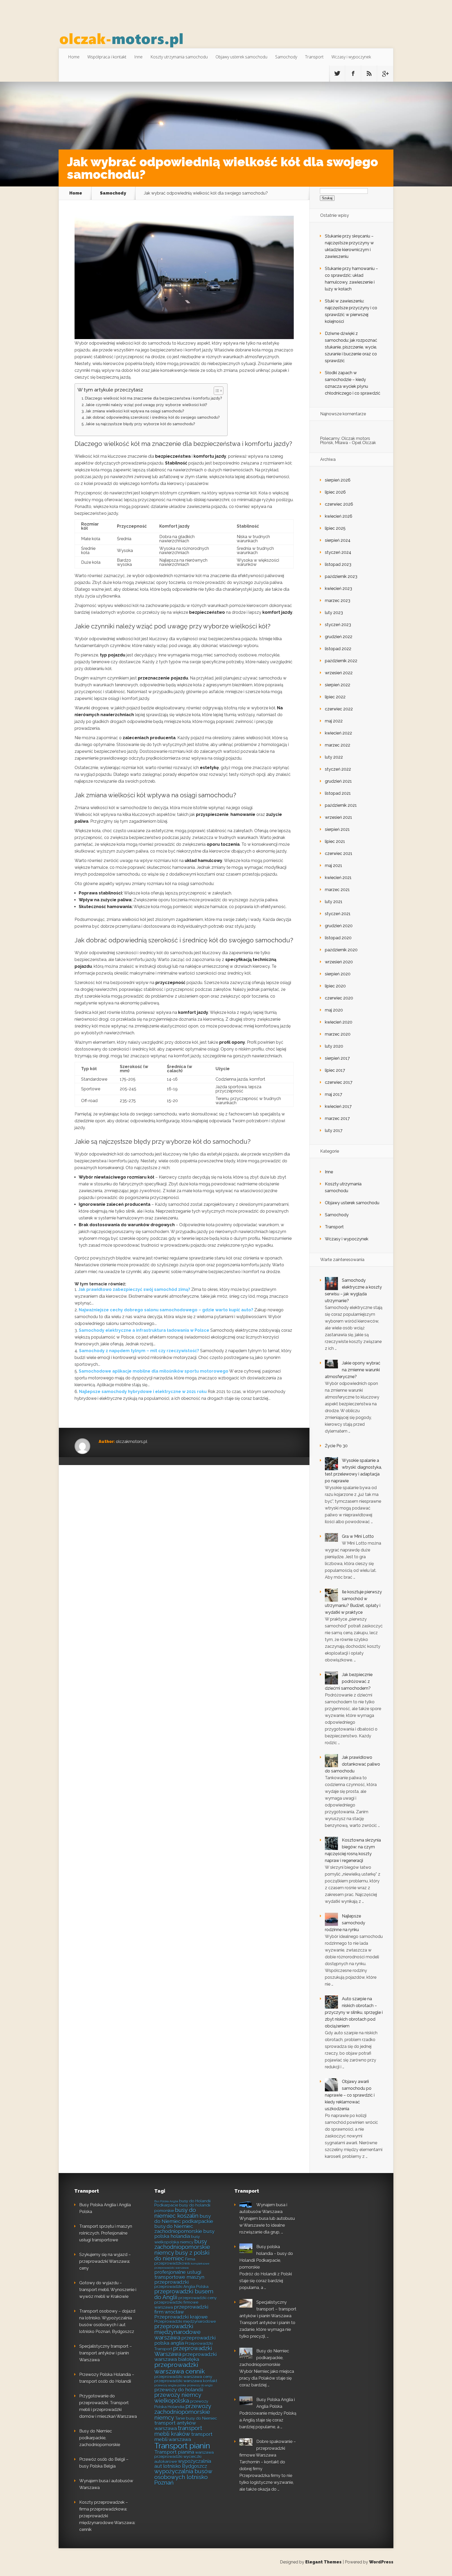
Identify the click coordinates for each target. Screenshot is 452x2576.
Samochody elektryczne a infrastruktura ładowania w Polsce (144, 1330)
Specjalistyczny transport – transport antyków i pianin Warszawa (106, 2353)
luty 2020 (334, 1046)
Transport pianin (182, 2446)
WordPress (381, 2562)
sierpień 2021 (337, 829)
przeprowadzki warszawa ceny (183, 2377)
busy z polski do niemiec (182, 2256)
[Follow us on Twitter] (337, 74)
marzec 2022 (338, 745)
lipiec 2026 (335, 492)
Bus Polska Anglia (166, 2201)
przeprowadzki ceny (197, 2298)
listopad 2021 (338, 793)
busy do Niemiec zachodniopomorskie (178, 2229)
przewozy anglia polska (170, 2385)
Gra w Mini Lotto (358, 1536)
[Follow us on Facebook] (353, 74)
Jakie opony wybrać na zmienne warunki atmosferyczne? (353, 1370)
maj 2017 (334, 1094)
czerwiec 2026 (339, 504)
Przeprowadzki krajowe (181, 2317)
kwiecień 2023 (338, 588)
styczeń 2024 (338, 552)
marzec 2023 (338, 601)
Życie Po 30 (336, 1446)
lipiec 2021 (335, 841)
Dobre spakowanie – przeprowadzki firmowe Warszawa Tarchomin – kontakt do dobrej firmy (268, 2455)
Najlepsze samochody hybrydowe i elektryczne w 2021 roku (143, 1392)
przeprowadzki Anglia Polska (181, 2287)
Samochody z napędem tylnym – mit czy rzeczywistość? (139, 1351)
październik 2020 (341, 950)
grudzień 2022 (339, 637)
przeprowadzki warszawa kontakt (186, 2381)
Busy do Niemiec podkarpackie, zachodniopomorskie (100, 2438)
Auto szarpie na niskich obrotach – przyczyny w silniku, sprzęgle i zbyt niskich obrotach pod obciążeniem (354, 2012)
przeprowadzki (171, 2282)
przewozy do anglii (200, 2385)
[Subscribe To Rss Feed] (369, 74)
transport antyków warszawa (175, 2426)
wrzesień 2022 (339, 673)
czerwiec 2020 (339, 998)
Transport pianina (174, 2452)
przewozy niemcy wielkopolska (178, 2398)
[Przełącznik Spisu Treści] (216, 391)
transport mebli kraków (178, 2431)
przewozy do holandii (179, 2390)
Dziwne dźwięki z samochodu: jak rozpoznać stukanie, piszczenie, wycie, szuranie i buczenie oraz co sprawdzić (351, 347)
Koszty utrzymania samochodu (179, 57)
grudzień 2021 (338, 781)
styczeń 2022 (338, 769)
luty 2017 (334, 1131)
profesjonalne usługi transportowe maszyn (179, 2274)
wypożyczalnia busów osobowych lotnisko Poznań (183, 2477)
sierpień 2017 (337, 1058)
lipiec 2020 (335, 986)
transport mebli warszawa (183, 2437)
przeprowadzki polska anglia (185, 2340)
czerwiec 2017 (339, 1082)
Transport (314, 57)
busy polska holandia (184, 2234)
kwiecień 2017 (338, 1106)
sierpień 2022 (338, 685)
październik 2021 (341, 805)
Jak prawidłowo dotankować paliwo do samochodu (352, 1764)
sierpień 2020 (338, 974)
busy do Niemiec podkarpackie (184, 2219)
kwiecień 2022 (338, 733)
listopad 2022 (338, 649)
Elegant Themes (323, 2562)
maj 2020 (334, 1010)
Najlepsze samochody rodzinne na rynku (345, 1923)
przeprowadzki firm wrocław (181, 2309)
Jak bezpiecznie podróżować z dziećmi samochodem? (349, 1681)
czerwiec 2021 (339, 853)
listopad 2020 (338, 938)
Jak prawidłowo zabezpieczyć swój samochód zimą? (134, 1289)
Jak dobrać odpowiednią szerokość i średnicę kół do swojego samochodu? (153, 417)
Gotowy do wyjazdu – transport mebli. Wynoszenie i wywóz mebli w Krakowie (108, 2290)
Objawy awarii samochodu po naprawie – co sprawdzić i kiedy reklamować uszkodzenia (350, 2095)
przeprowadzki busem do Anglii (184, 2294)
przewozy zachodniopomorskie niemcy (183, 2412)
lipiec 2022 (335, 697)
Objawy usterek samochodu (241, 57)
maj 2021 (334, 866)
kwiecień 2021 (338, 878)
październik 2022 (341, 661)
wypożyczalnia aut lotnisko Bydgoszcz (183, 2464)
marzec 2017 (337, 1118)
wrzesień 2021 (338, 817)
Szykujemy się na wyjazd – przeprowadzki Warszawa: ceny (105, 2261)
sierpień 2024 (338, 540)
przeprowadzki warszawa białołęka (185, 2357)
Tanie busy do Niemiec (196, 2418)
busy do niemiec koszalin (176, 2213)
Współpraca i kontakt (107, 57)
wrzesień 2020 (339, 962)
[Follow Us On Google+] (385, 74)
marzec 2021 (337, 890)
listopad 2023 (338, 564)
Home (74, 57)
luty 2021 (334, 902)
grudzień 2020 (339, 926)
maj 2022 (334, 721)
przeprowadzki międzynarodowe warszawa (177, 2332)
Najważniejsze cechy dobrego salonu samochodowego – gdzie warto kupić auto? (166, 1310)
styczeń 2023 (338, 625)
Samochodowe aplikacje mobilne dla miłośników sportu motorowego (154, 1371)
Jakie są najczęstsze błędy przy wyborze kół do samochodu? (140, 424)
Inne (138, 57)
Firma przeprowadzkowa (175, 2261)
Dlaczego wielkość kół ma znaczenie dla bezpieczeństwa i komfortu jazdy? (154, 398)
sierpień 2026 (338, 480)
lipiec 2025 (335, 528)
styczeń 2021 (338, 914)
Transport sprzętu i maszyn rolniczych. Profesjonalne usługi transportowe (106, 2233)
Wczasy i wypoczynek (351, 57)
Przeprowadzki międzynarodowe (185, 2321)
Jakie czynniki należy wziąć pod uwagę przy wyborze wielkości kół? (146, 405)
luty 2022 (334, 757)
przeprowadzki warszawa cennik (180, 2368)
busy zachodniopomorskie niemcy (182, 2247)
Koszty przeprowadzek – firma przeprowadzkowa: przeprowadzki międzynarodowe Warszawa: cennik (107, 2516)
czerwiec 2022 (339, 709)
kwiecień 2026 (339, 516)
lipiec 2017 (335, 1070)
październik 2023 (341, 576)
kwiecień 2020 (339, 1022)
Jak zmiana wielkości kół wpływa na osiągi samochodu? (135, 411)
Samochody (286, 57)
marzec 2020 (338, 1034)
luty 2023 (334, 613)
